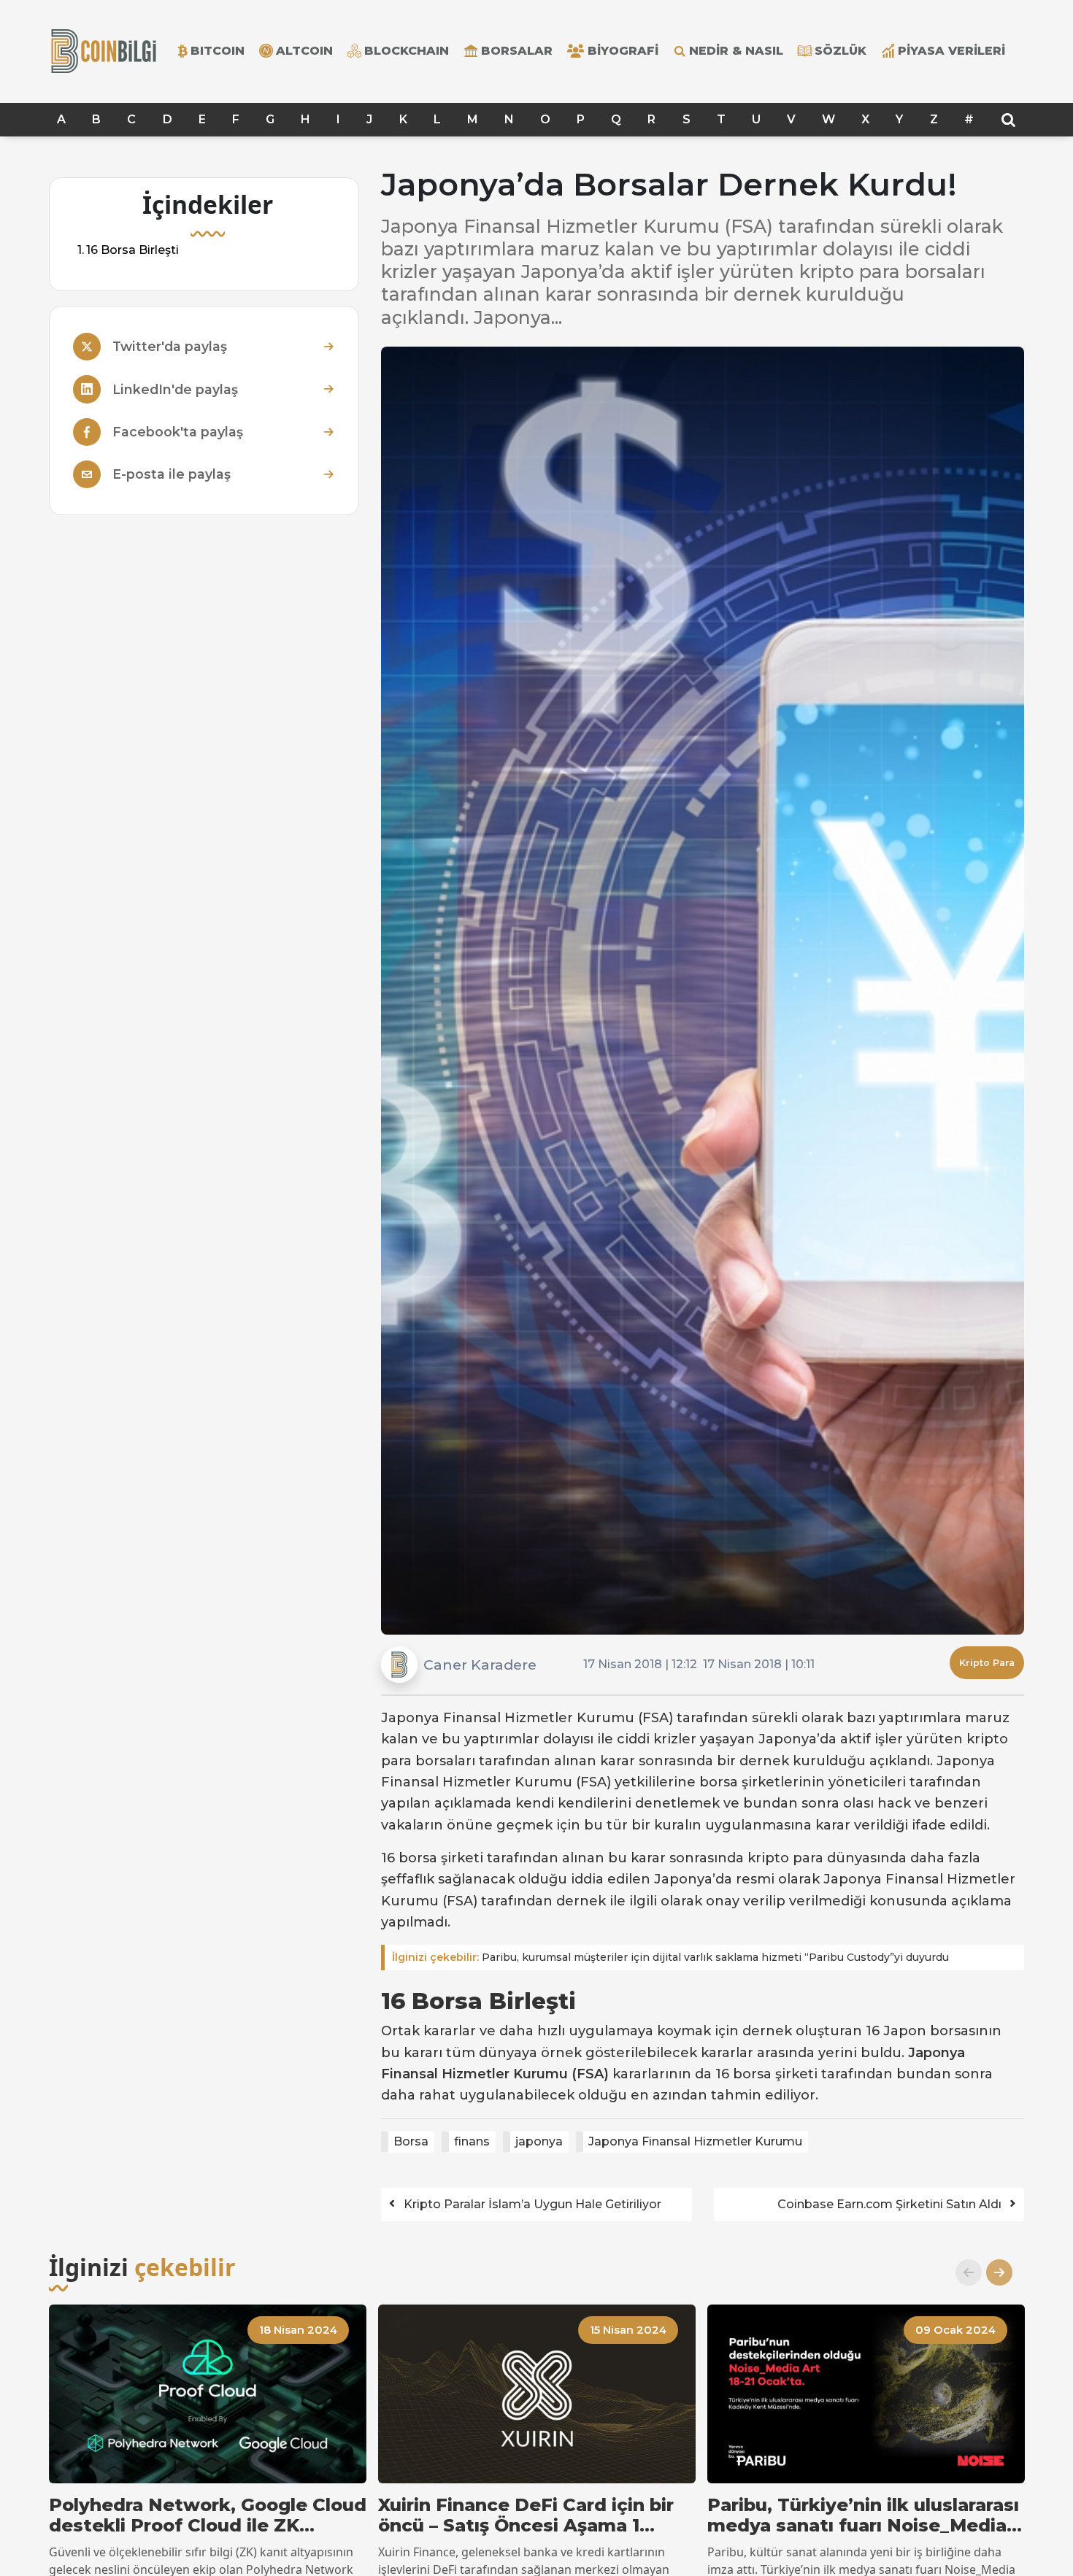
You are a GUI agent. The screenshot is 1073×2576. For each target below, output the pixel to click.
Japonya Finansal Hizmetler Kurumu (695, 2141)
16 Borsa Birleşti (132, 250)
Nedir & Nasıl (736, 51)
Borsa (411, 2141)
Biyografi (623, 51)
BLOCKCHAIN (407, 51)
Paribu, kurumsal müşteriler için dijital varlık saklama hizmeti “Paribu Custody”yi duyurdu (670, 1957)
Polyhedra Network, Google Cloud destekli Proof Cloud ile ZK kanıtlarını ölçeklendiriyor (208, 2516)
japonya (539, 2141)
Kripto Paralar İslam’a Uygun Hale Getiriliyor (532, 2204)
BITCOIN (218, 51)
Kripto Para (987, 1663)
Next (993, 2272)
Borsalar (517, 51)
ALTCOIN (304, 51)
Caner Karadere (480, 1665)
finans (472, 2141)
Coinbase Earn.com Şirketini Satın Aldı (889, 2204)
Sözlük (841, 51)
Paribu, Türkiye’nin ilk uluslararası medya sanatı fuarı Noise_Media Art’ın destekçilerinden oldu (863, 2516)
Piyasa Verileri (951, 51)
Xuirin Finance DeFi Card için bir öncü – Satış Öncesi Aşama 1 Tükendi (526, 2516)
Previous (963, 2272)
